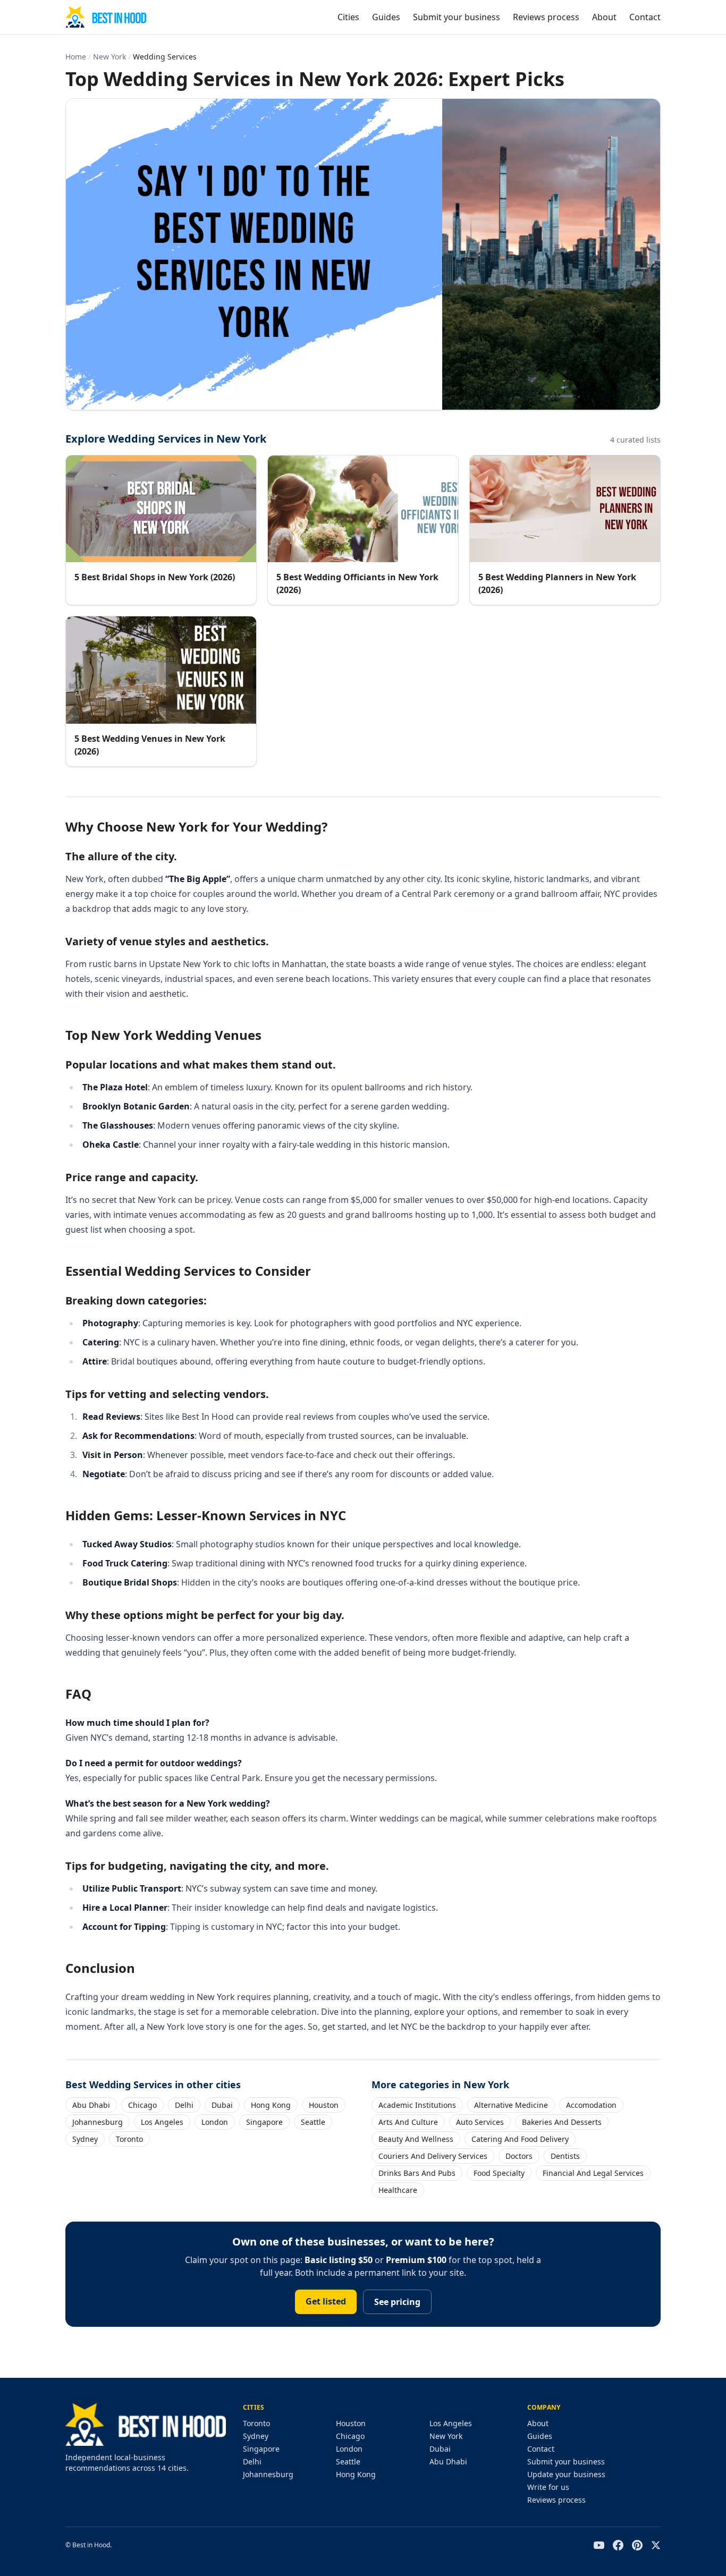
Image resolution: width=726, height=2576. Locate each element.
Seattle (313, 2122)
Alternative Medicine (511, 2105)
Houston (324, 2105)
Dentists (565, 2156)
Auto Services (480, 2122)
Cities (348, 17)
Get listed (326, 2301)
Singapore (264, 2122)
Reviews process (546, 17)
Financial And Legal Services (593, 2173)
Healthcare (398, 2190)
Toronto (129, 2139)
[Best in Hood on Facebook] (618, 2545)
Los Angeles (162, 2122)
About (604, 17)
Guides (386, 17)
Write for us (548, 2487)
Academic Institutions (417, 2105)
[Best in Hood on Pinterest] (637, 2545)
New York (109, 57)
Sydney (85, 2139)
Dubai (222, 2105)
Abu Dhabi (91, 2105)
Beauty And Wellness (416, 2139)
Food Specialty (499, 2173)
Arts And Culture (408, 2122)
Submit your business (457, 17)
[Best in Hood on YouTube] (599, 2545)
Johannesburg (98, 2122)
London (215, 2122)
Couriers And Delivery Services (433, 2156)
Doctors (519, 2156)
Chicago (142, 2105)
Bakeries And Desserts (562, 2122)
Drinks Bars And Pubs (417, 2173)
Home (76, 57)
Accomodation (591, 2105)
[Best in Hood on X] (656, 2545)
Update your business (566, 2474)
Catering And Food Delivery (520, 2139)
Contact (645, 17)
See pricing (397, 2302)
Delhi (184, 2105)
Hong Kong (271, 2105)
